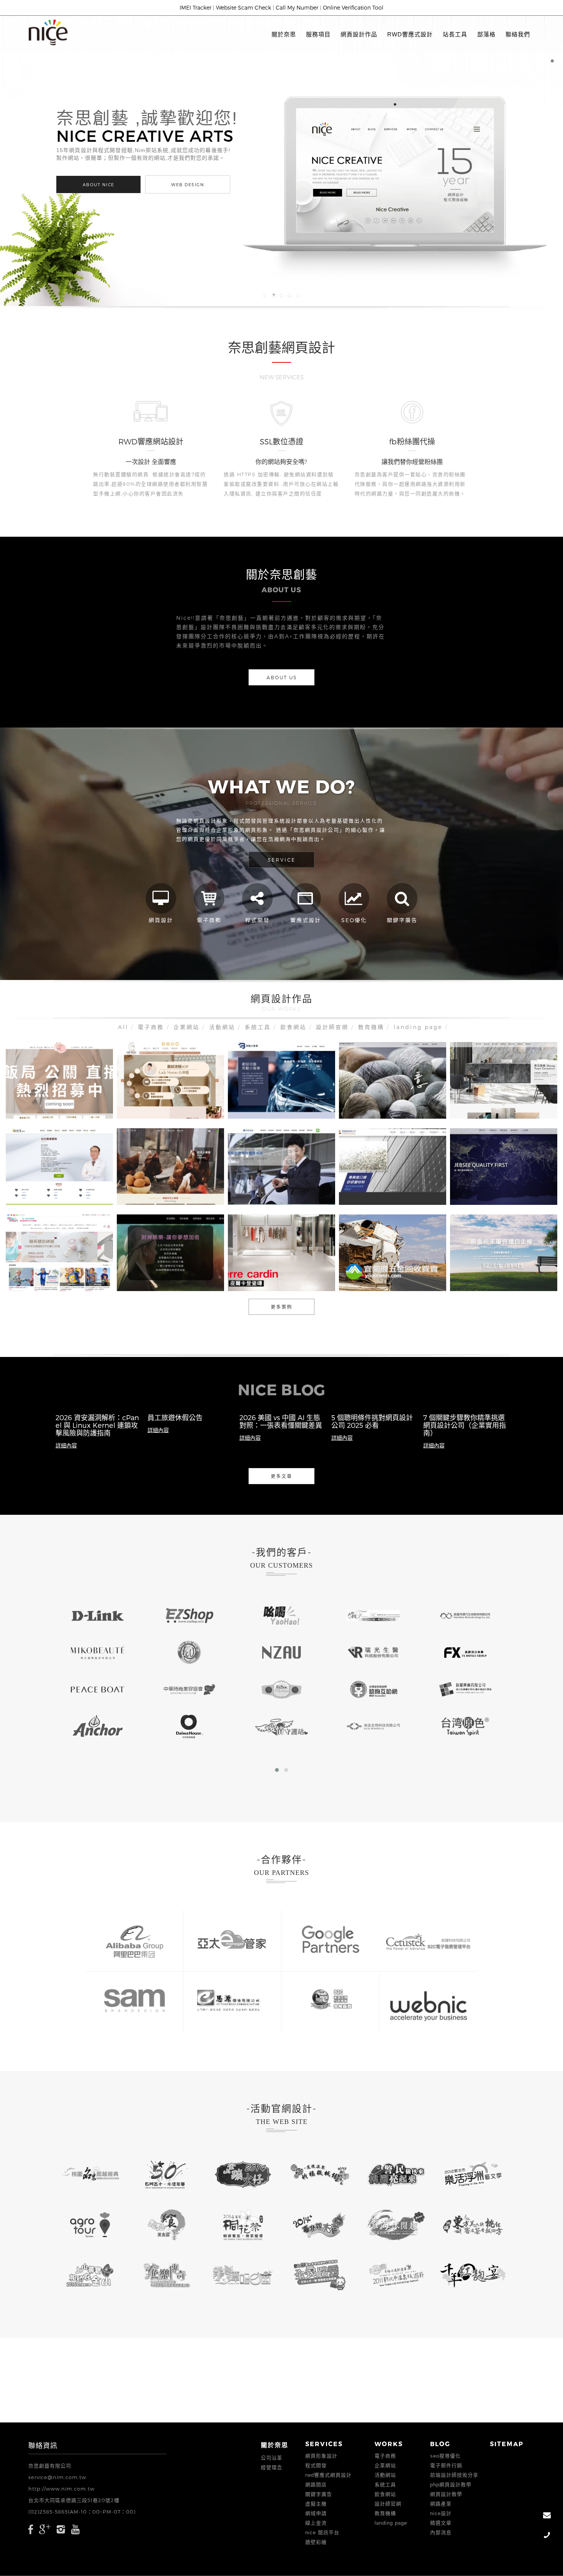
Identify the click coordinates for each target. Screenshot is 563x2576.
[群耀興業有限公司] (412, 1188)
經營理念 (272, 2467)
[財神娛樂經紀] (153, 1274)
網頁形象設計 (321, 2456)
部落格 (486, 34)
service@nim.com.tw (57, 2477)
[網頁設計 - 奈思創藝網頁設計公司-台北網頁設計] (48, 32)
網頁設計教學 (446, 2494)
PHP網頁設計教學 (451, 2485)
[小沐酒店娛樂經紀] (190, 1101)
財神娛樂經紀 (170, 1250)
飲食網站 (293, 1027)
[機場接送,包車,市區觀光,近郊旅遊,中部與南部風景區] (264, 1188)
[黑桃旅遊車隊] (301, 1188)
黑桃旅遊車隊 (281, 1164)
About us (282, 677)
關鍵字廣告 (319, 2494)
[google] (45, 2529)
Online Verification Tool (353, 7)
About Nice (114, 184)
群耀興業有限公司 (393, 1164)
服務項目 (318, 34)
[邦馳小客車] (264, 1101)
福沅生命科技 (504, 1250)
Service (282, 860)
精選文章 (441, 2523)
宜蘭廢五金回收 (392, 1250)
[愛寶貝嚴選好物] (79, 1274)
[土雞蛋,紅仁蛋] (153, 1188)
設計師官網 (332, 1027)
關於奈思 (284, 34)
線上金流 (316, 2523)
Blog (440, 2444)
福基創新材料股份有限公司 (393, 1078)
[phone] (547, 2536)
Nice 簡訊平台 (322, 2533)
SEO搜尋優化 (445, 2456)
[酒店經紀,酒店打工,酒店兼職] (42, 1101)
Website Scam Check (244, 7)
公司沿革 (272, 2458)
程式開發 (316, 2465)
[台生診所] (79, 1188)
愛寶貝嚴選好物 (60, 1250)
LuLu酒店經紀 (59, 1078)
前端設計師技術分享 (454, 2475)
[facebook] (31, 2529)
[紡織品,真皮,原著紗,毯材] (375, 1101)
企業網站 (187, 1027)
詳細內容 (66, 1445)
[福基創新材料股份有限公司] (412, 1101)
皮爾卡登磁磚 (281, 1250)
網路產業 (441, 2504)
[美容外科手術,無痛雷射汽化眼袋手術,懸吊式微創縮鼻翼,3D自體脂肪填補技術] (42, 1188)
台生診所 (59, 1164)
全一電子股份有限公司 (504, 1164)
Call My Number (297, 7)
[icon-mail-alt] (547, 2516)
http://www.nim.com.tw (61, 2489)
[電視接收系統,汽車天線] (486, 1188)
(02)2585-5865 (48, 2512)
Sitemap (507, 2444)
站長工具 (455, 34)
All (123, 1027)
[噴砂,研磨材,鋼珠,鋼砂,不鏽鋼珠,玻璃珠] (375, 1188)
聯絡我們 (518, 34)
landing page (418, 1027)
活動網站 (222, 1027)
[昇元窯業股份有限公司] (486, 1101)
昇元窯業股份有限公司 (504, 1078)
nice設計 (441, 2513)
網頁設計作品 (359, 34)
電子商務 (151, 1027)
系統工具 (258, 1027)
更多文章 (281, 1476)
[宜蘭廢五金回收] (412, 1274)
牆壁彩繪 (316, 2542)
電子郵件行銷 (446, 2465)
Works (389, 2444)
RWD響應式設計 (410, 34)
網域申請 (316, 2513)
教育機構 (371, 1027)
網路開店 (316, 2485)
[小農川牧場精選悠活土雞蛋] (190, 1188)
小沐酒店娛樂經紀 (170, 1078)
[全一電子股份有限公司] (523, 1188)
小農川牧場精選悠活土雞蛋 (170, 1164)
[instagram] (61, 2529)
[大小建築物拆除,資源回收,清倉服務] (375, 1274)
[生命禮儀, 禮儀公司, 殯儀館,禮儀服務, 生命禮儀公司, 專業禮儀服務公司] (486, 1274)
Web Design (203, 184)
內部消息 (441, 2533)
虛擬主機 (316, 2504)
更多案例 (281, 1307)
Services (324, 2444)
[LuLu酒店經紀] (79, 1101)
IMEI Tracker (196, 7)
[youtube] (76, 2529)
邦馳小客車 (281, 1078)
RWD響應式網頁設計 (328, 2475)
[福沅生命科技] (523, 1274)
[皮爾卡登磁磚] (301, 1274)
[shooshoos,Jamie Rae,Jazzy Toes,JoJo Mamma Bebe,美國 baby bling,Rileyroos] (42, 1274)
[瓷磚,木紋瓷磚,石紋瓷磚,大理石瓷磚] (264, 1274)
